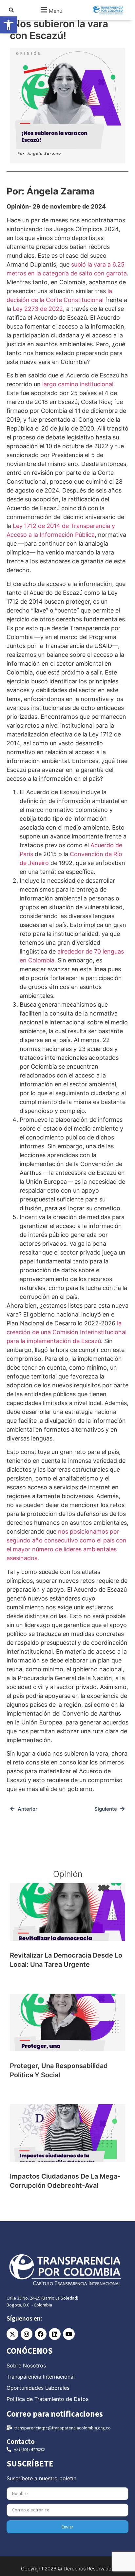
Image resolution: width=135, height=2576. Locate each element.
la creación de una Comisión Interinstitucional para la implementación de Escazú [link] (67, 1332)
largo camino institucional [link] (78, 384)
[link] (9, 25)
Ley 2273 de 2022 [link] (38, 309)
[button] (51, 10)
